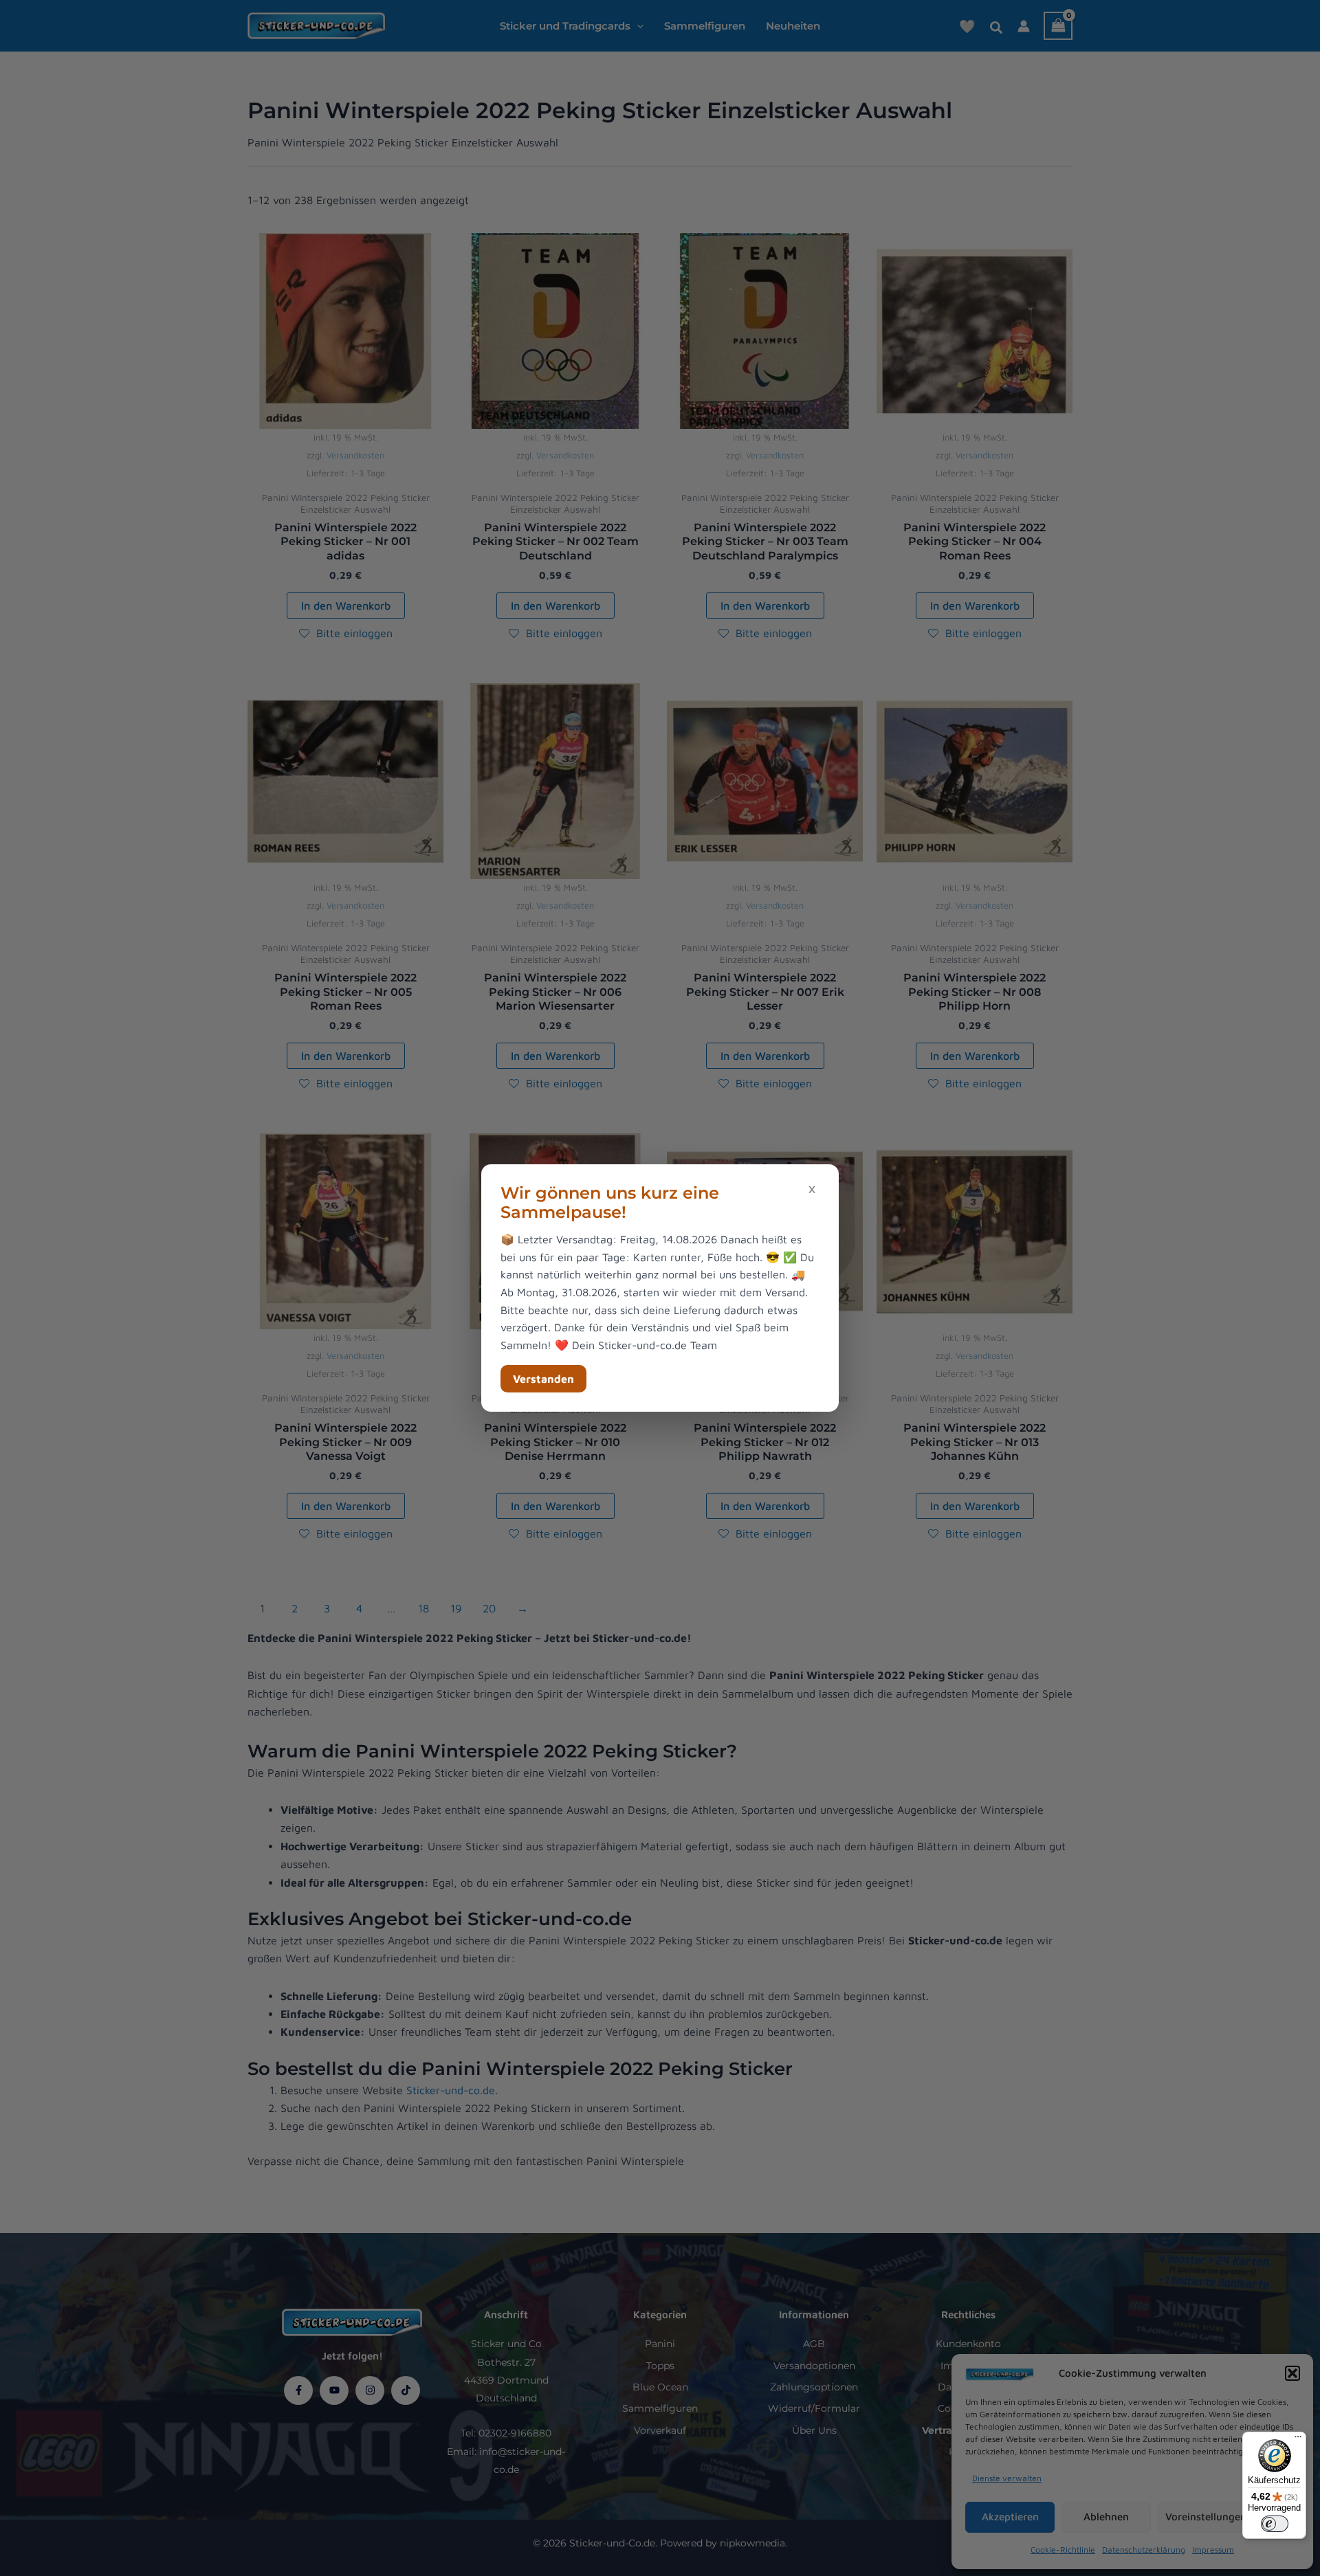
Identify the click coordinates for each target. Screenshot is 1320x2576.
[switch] (1275, 2524)
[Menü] (1298, 2440)
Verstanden (543, 1379)
